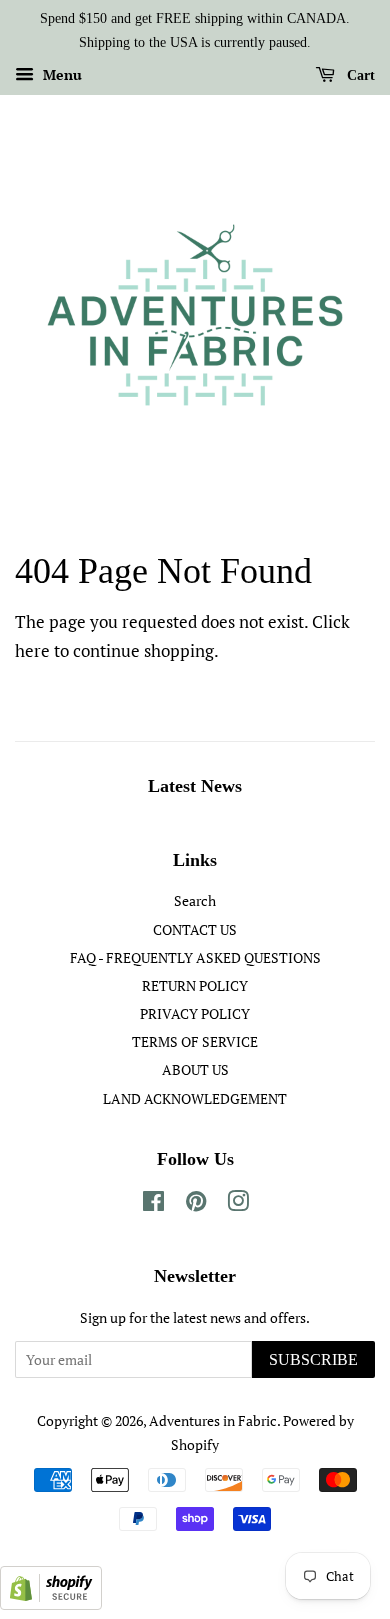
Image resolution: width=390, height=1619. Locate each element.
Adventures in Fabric (213, 1420)
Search (195, 900)
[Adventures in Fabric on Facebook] (153, 1204)
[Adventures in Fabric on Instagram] (238, 1204)
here (32, 650)
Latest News (195, 786)
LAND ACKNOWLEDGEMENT (195, 1098)
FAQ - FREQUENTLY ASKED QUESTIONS (195, 957)
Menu (60, 74)
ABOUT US (195, 1069)
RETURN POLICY (195, 985)
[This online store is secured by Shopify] (51, 1603)
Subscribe (313, 1359)
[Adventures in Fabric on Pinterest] (196, 1204)
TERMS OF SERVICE (195, 1041)
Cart (359, 74)
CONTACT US (195, 929)
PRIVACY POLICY (195, 1013)
